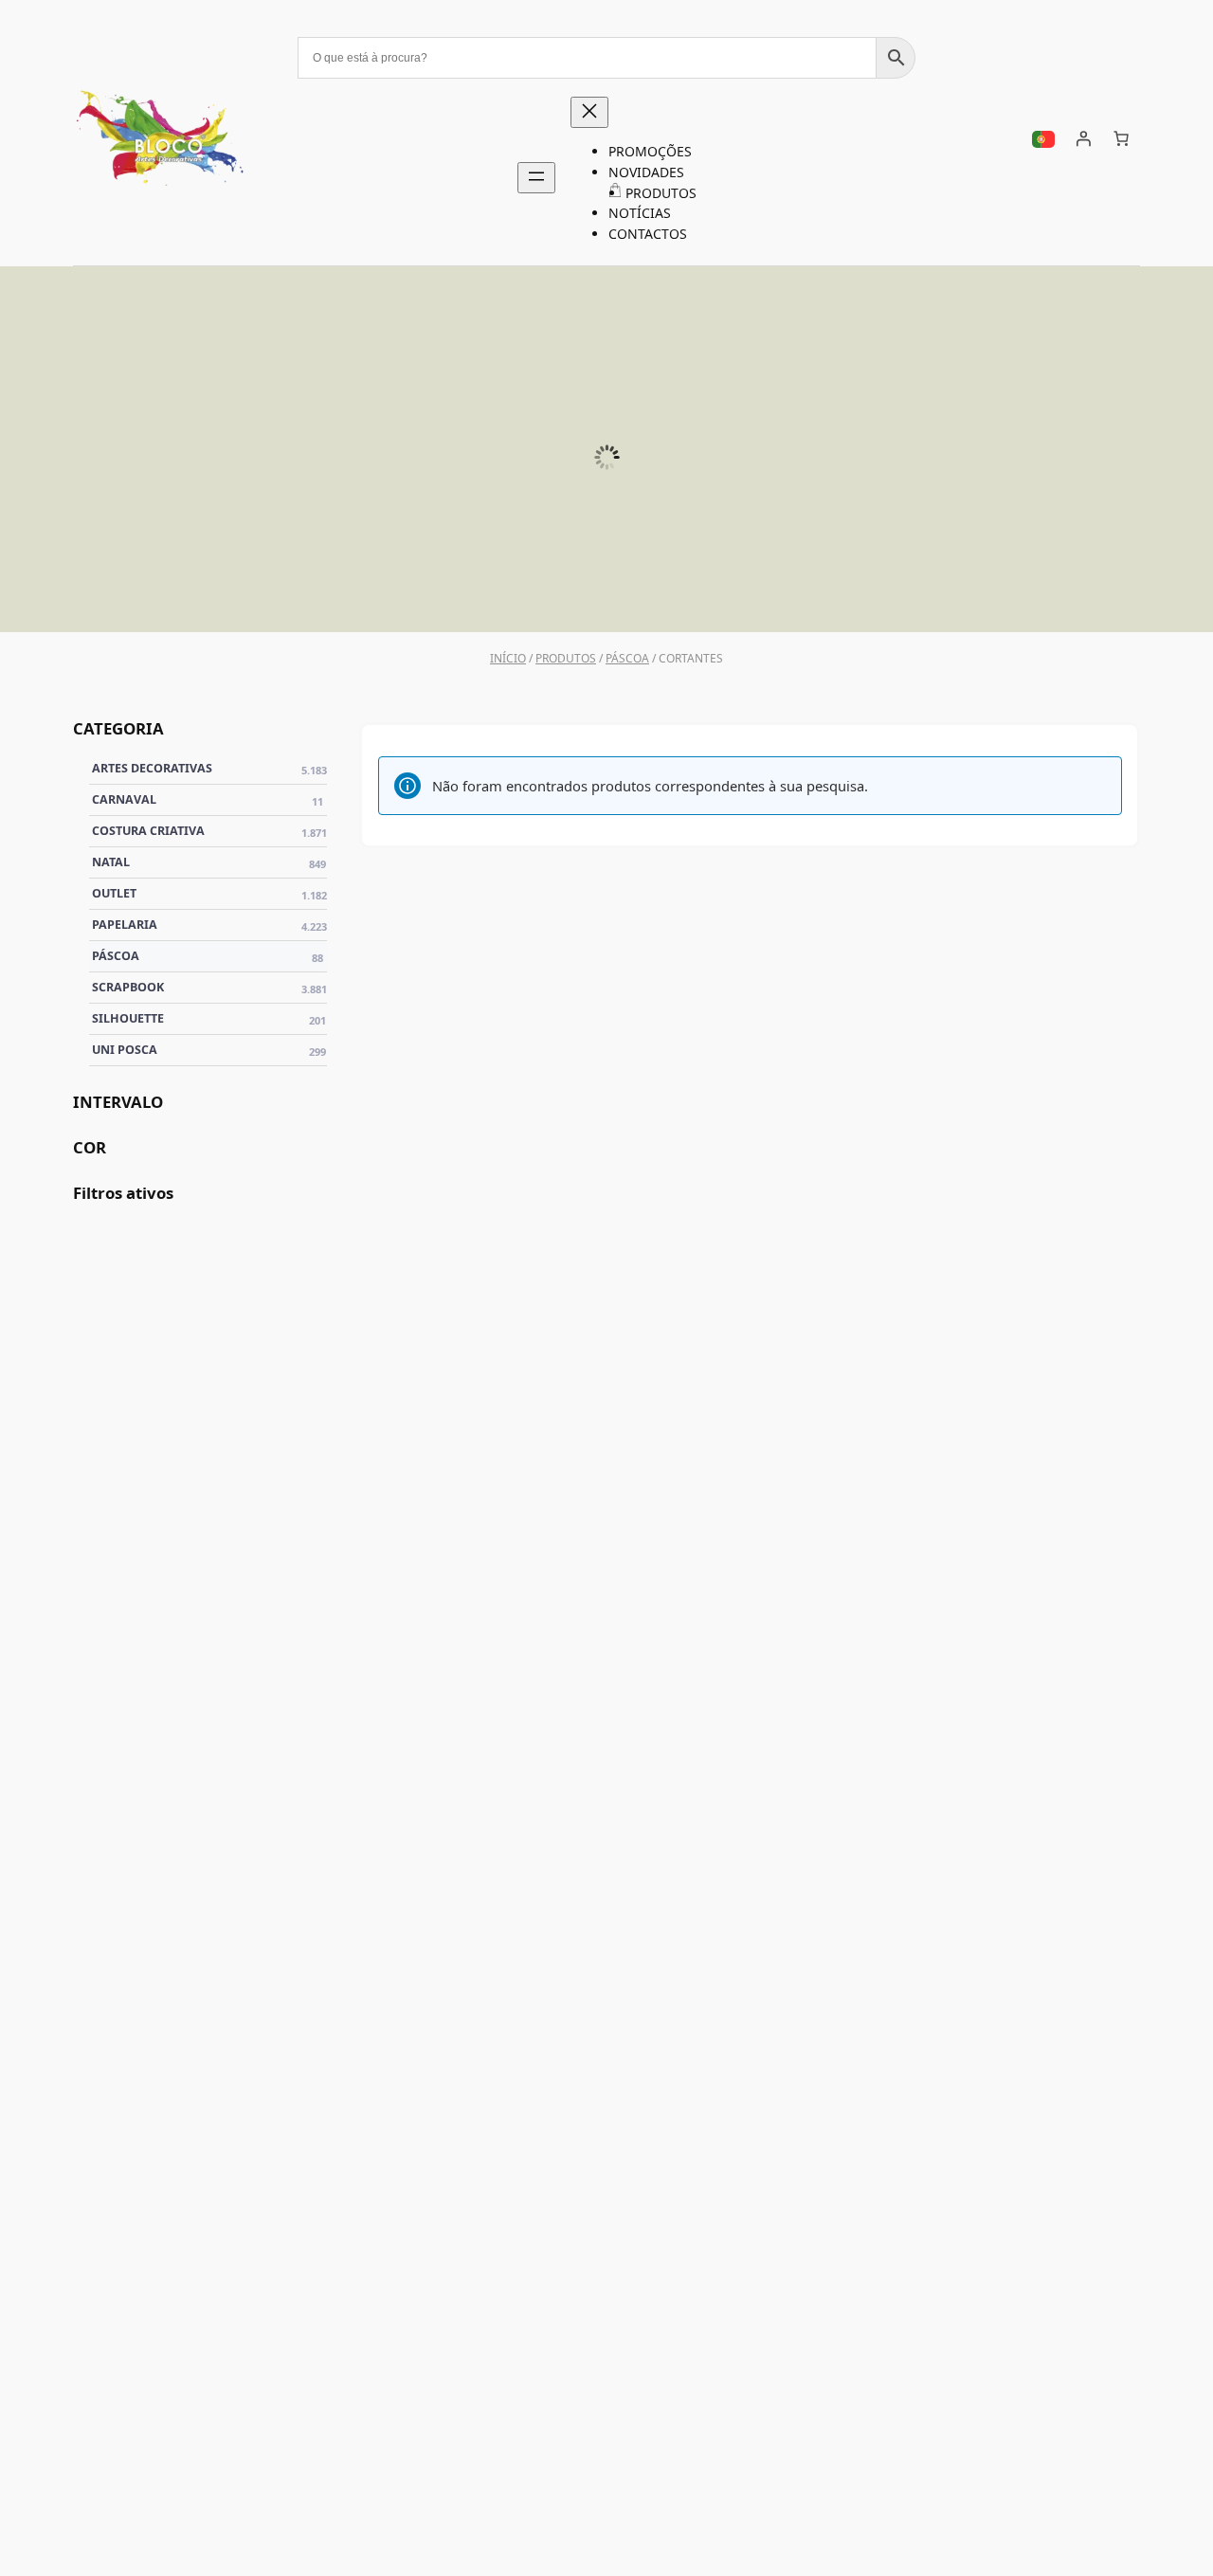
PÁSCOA (1062, 587)
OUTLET (210, 894)
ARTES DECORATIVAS (210, 769)
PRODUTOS (566, 658)
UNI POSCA (208, 587)
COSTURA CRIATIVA (210, 831)
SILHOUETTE (493, 587)
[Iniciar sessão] (1083, 138)
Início (508, 658)
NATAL (209, 862)
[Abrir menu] (536, 178)
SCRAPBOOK (778, 587)
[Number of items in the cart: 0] (1121, 138)
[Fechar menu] (589, 112)
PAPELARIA (210, 925)
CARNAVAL (208, 800)
